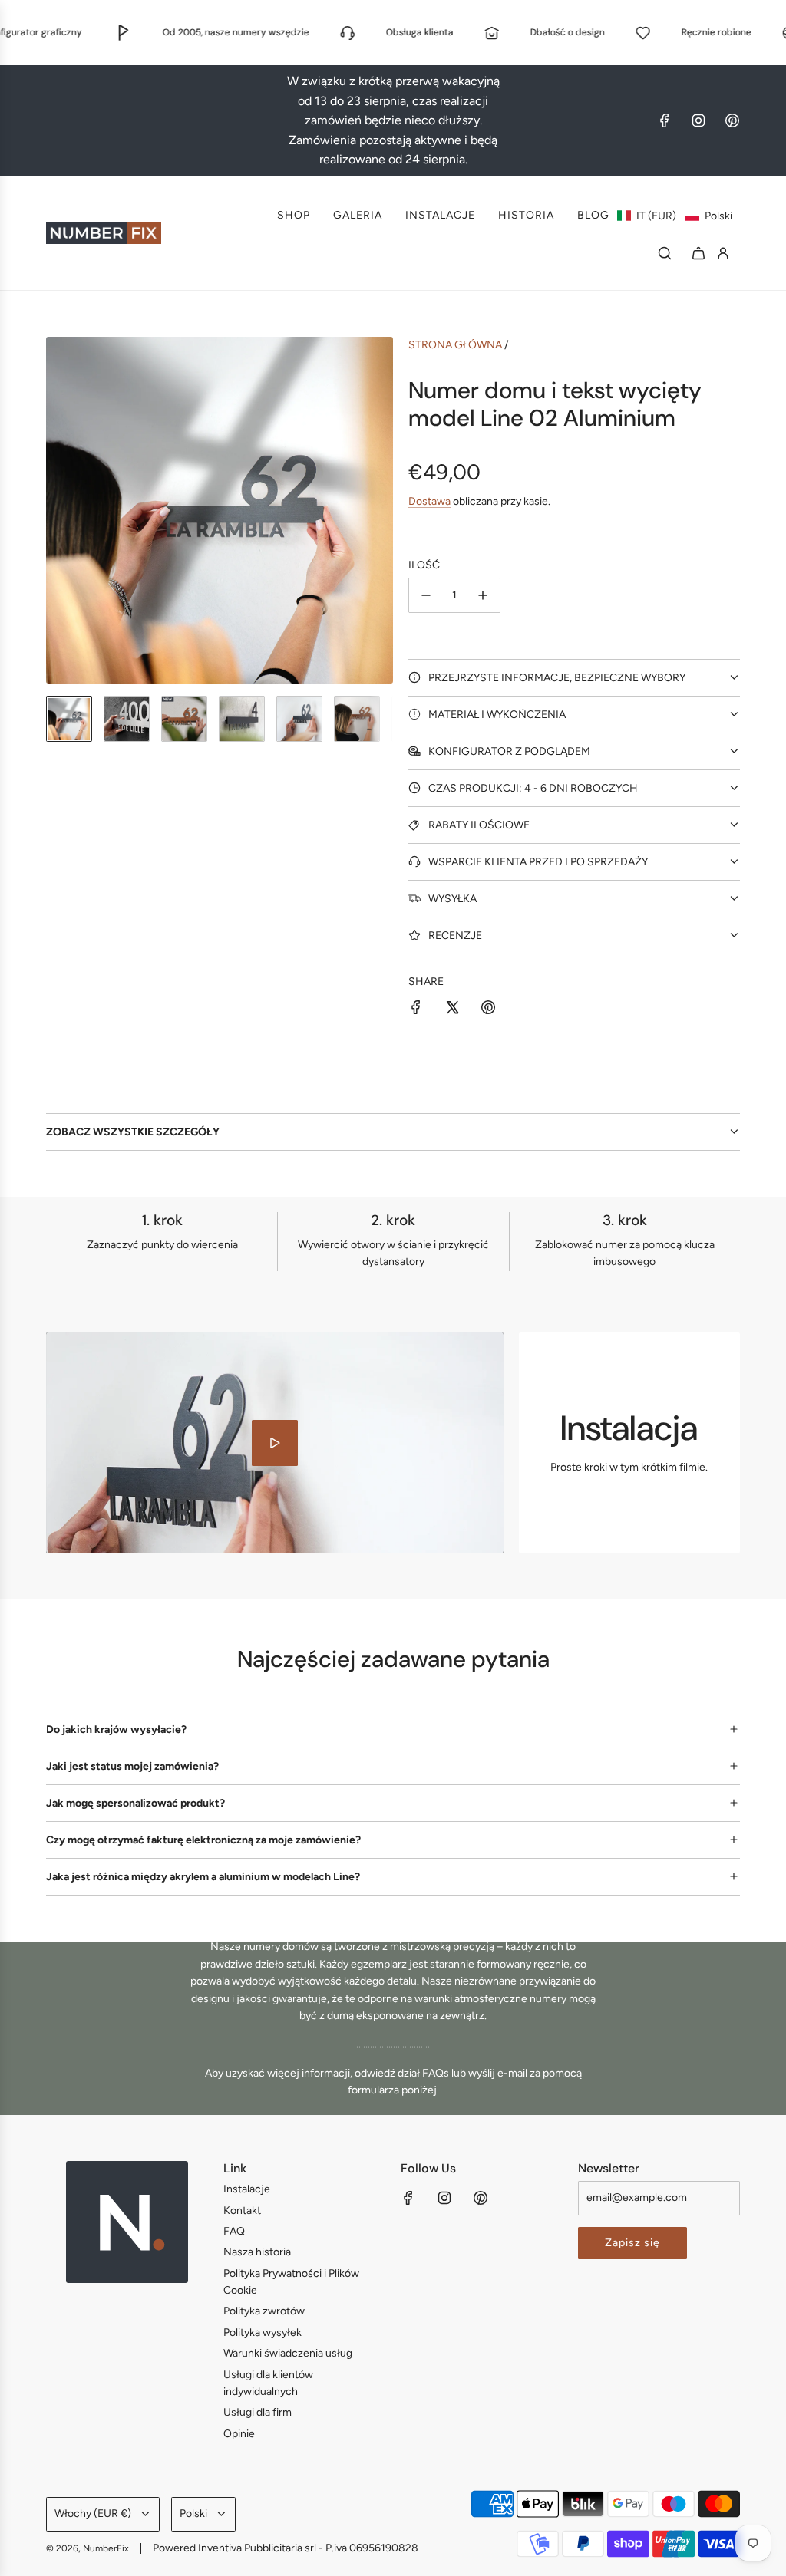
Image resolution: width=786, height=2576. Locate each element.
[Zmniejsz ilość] (426, 595)
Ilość (424, 565)
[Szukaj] (665, 253)
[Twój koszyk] (698, 253)
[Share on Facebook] (416, 1010)
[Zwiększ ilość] (483, 595)
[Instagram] (698, 120)
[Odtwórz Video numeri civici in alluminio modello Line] (275, 1443)
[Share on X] (452, 1010)
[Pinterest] (732, 120)
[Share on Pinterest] (488, 1010)
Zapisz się (632, 2243)
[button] (675, 216)
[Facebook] (665, 120)
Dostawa (429, 501)
